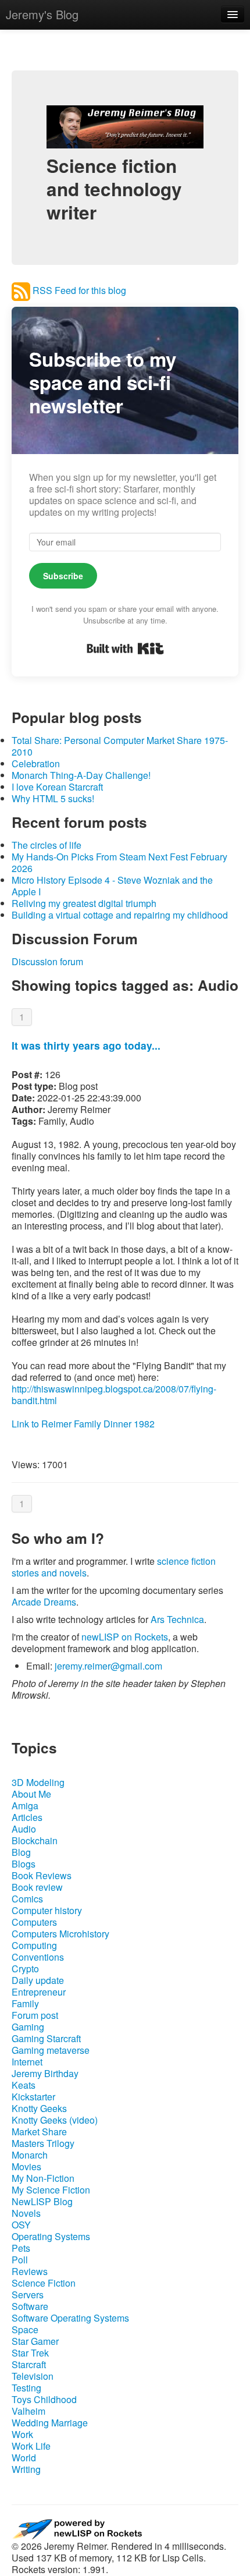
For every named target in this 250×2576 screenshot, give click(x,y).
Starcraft (29, 2364)
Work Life (31, 2446)
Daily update (38, 1980)
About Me (31, 1794)
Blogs (24, 1864)
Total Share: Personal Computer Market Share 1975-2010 (120, 746)
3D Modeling (38, 1782)
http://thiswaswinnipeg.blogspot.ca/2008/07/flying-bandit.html (114, 1395)
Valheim (28, 2411)
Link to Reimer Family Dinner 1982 (83, 1424)
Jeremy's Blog (42, 14)
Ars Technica (177, 1619)
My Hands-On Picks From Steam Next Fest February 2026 (119, 862)
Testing (26, 2388)
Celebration (36, 763)
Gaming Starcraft (46, 2038)
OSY (21, 2225)
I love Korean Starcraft (57, 787)
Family (25, 2003)
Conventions (38, 1957)
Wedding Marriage (50, 2423)
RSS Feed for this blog (78, 290)
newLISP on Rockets (125, 1637)
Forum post (35, 2015)
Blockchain (35, 1840)
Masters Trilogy (43, 2143)
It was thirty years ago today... (86, 1045)
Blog (21, 1852)
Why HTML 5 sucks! (53, 798)
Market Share (39, 2132)
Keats (24, 2085)
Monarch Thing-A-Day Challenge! (81, 775)
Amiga (25, 1806)
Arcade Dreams (44, 1602)
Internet (27, 2062)
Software (30, 2306)
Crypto (25, 1969)
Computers (34, 1922)
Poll (20, 2260)
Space (25, 2329)
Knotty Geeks (39, 2108)
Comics (27, 1899)
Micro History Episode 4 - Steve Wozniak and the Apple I (112, 886)
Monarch (30, 2155)
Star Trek (30, 2353)
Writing (26, 2469)
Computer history (47, 1910)
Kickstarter (33, 2097)
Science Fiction (44, 2283)
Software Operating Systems (70, 2318)
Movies (26, 2166)
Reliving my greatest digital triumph (84, 903)
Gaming (28, 2027)
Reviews (30, 2271)
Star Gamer (35, 2341)
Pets (21, 2248)
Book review (37, 1887)
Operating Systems (51, 2236)
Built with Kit (125, 649)
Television (33, 2376)
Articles (27, 1817)
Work (22, 2434)
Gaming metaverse (51, 2050)
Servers (28, 2295)
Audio (24, 1829)
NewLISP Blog (42, 2201)
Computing (34, 1945)
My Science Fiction (51, 2190)
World (24, 2458)
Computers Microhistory (60, 1934)
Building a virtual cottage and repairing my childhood (120, 915)
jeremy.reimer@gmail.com (108, 1666)
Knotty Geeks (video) (55, 2120)
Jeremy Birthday (45, 2073)
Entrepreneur (39, 1992)
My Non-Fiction (43, 2178)
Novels (26, 2213)
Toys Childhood (44, 2399)
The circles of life (47, 845)
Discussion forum (47, 961)
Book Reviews (42, 1875)
